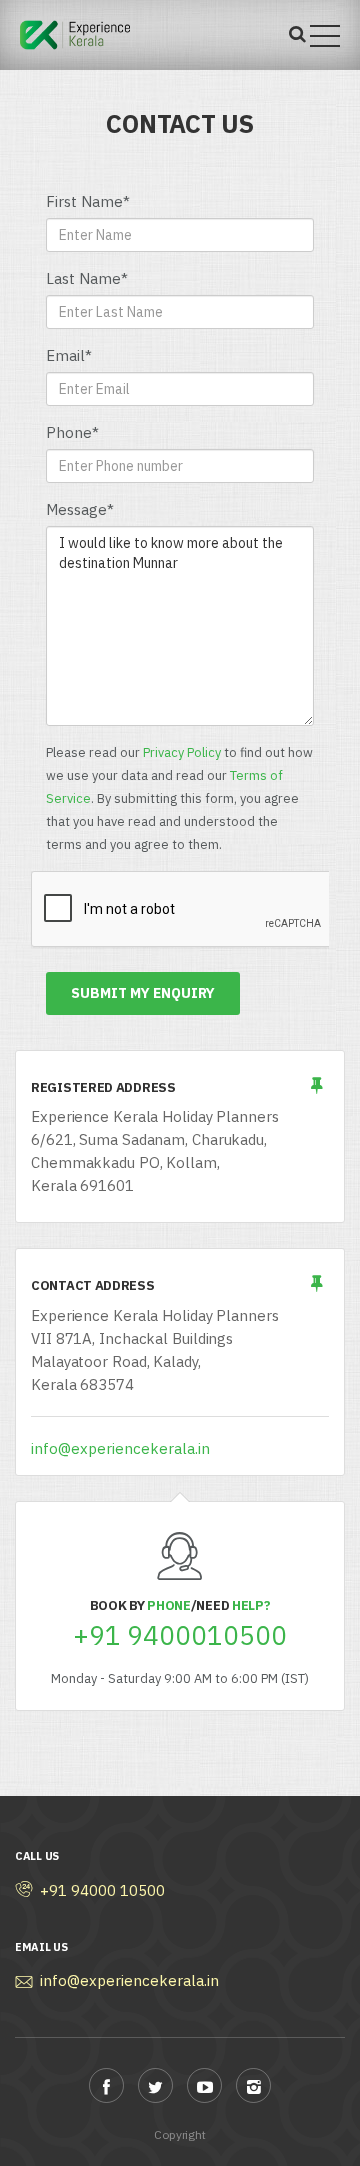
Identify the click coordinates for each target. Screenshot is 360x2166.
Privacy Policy (182, 752)
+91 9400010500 (180, 1635)
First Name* (88, 201)
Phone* (72, 432)
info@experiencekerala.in (120, 1448)
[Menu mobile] (325, 40)
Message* (80, 509)
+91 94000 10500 (102, 1890)
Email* (69, 355)
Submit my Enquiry (143, 993)
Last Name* (87, 278)
